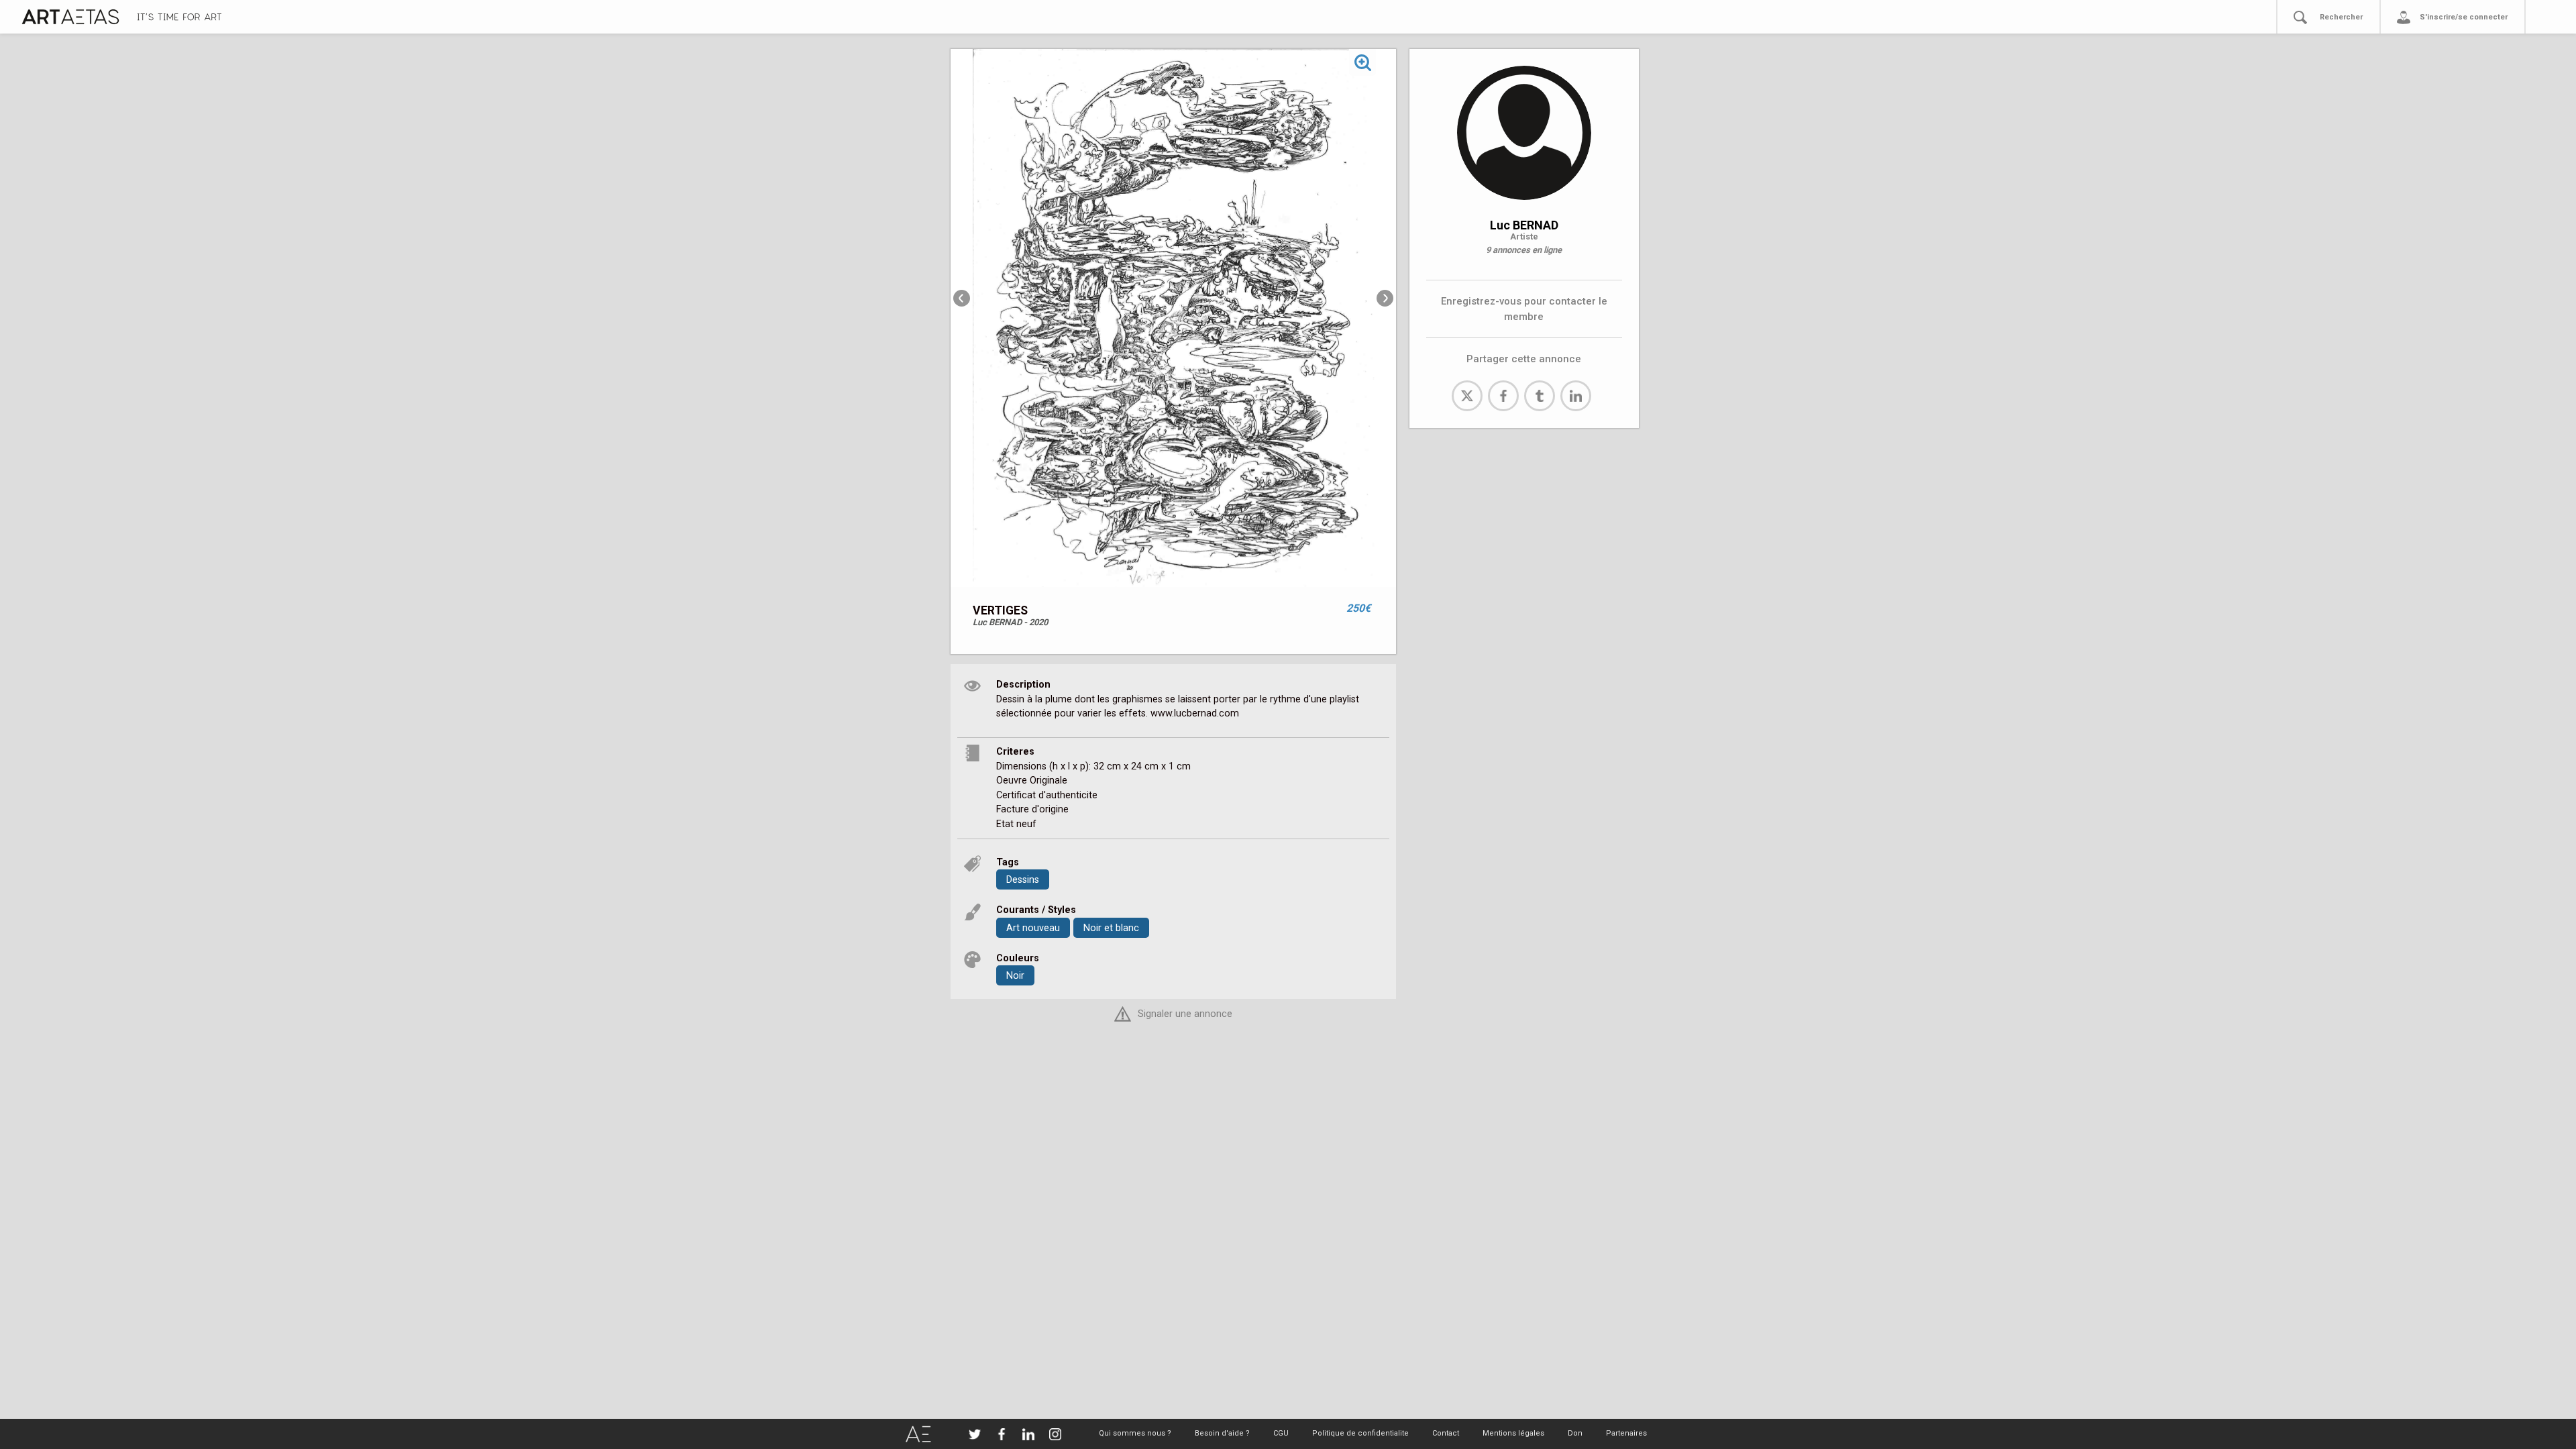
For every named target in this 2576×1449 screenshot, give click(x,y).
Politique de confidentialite (1360, 1433)
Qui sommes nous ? (1135, 1433)
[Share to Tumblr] (1540, 396)
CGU (1281, 1433)
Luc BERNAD (1524, 225)
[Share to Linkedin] (1576, 396)
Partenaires (1626, 1433)
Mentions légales (1513, 1433)
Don (1575, 1433)
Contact (1446, 1433)
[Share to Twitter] (1467, 396)
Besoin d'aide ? (1222, 1433)
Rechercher (2341, 17)
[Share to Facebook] (1503, 396)
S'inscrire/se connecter (2464, 17)
